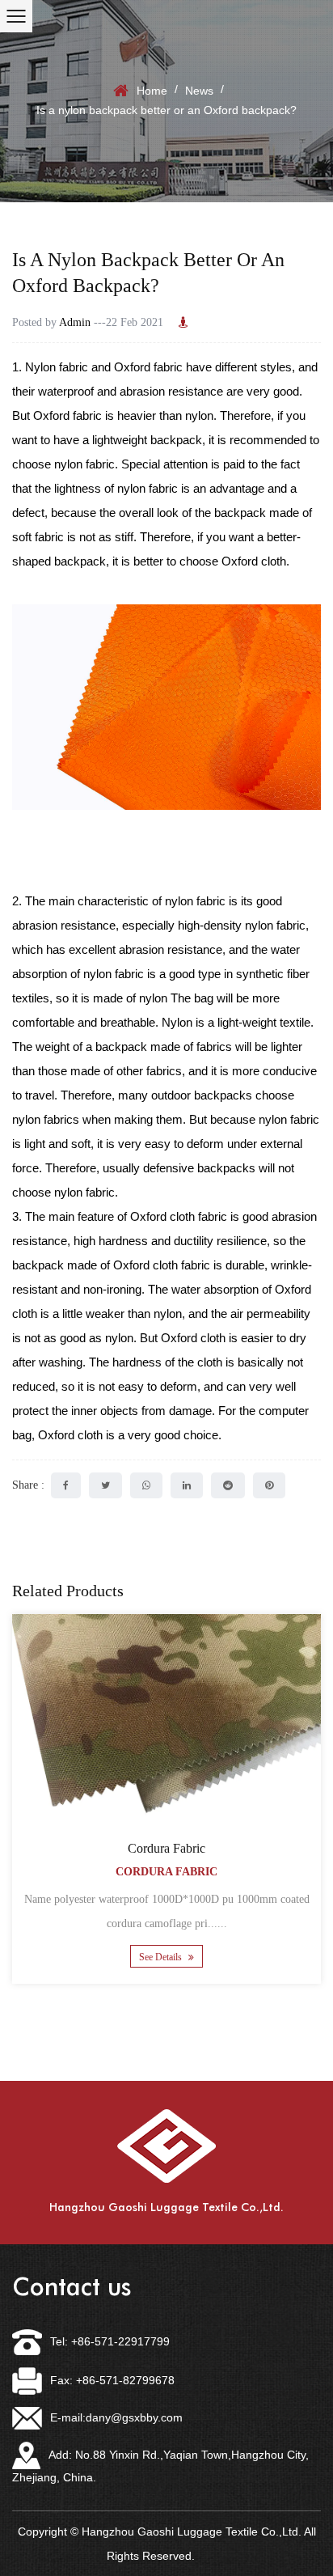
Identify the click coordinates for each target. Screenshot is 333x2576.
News (199, 91)
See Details (162, 1957)
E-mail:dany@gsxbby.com (116, 2417)
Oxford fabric (148, 367)
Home (152, 91)
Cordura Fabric (166, 1848)
